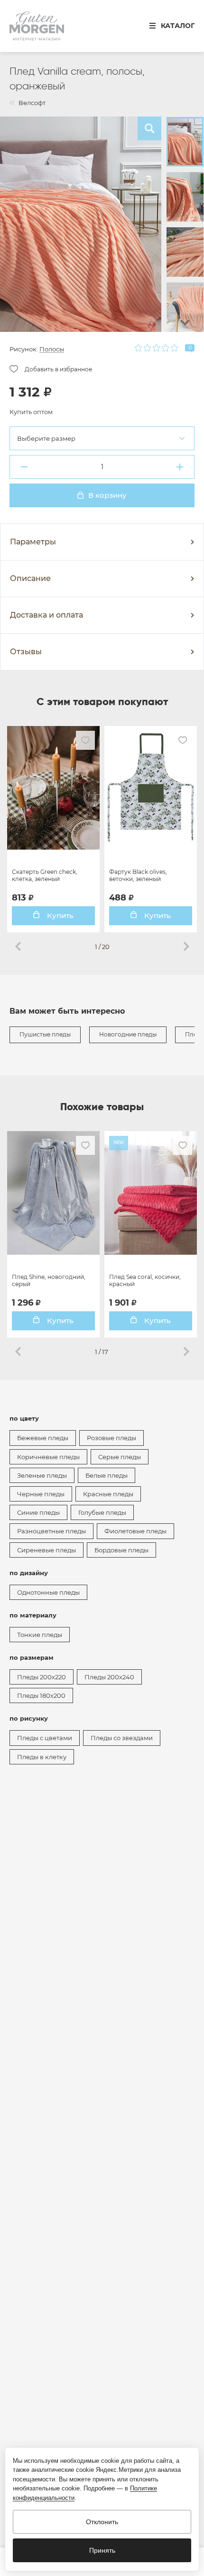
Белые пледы (107, 1475)
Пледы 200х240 (109, 1677)
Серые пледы (120, 1457)
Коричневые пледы (48, 1457)
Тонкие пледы (40, 1635)
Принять (102, 2550)
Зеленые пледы (42, 1475)
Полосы (52, 349)
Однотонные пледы (48, 1592)
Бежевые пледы (43, 1438)
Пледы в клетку (42, 1757)
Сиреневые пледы (46, 1550)
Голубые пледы (102, 1512)
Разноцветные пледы (51, 1531)
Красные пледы (108, 1494)
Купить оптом (31, 412)
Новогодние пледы (128, 1034)
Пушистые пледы (45, 1034)
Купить (59, 915)
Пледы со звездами (122, 1738)
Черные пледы (41, 1494)
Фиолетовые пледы (135, 1531)
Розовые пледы (111, 1438)
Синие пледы (38, 1512)
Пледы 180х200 (41, 1695)
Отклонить (102, 2522)
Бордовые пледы (121, 1550)
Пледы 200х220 (42, 1677)
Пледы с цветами (45, 1738)
